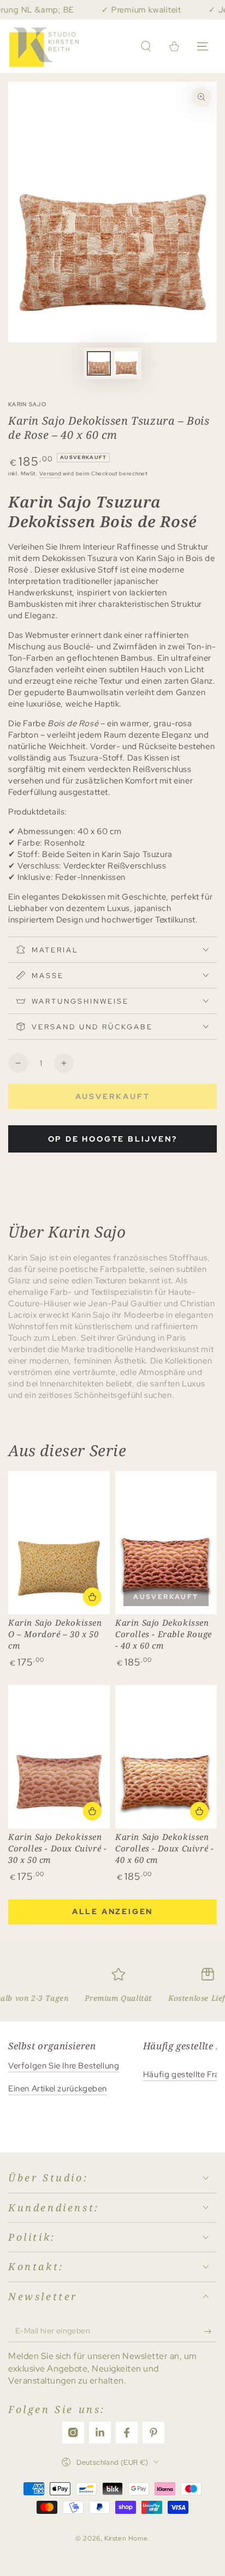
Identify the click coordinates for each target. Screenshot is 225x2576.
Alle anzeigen (112, 1911)
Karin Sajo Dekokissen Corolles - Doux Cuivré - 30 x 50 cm (57, 1848)
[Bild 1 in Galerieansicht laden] (99, 363)
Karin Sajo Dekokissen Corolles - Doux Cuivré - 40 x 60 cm (164, 1848)
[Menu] (203, 46)
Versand (50, 473)
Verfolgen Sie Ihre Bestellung (64, 2066)
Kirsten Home (126, 2538)
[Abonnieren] (211, 2331)
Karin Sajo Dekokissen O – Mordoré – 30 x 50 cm (55, 1634)
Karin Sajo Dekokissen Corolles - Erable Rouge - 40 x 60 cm (164, 1634)
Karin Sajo (27, 404)
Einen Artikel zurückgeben (58, 2089)
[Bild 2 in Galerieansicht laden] (126, 363)
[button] (146, 46)
